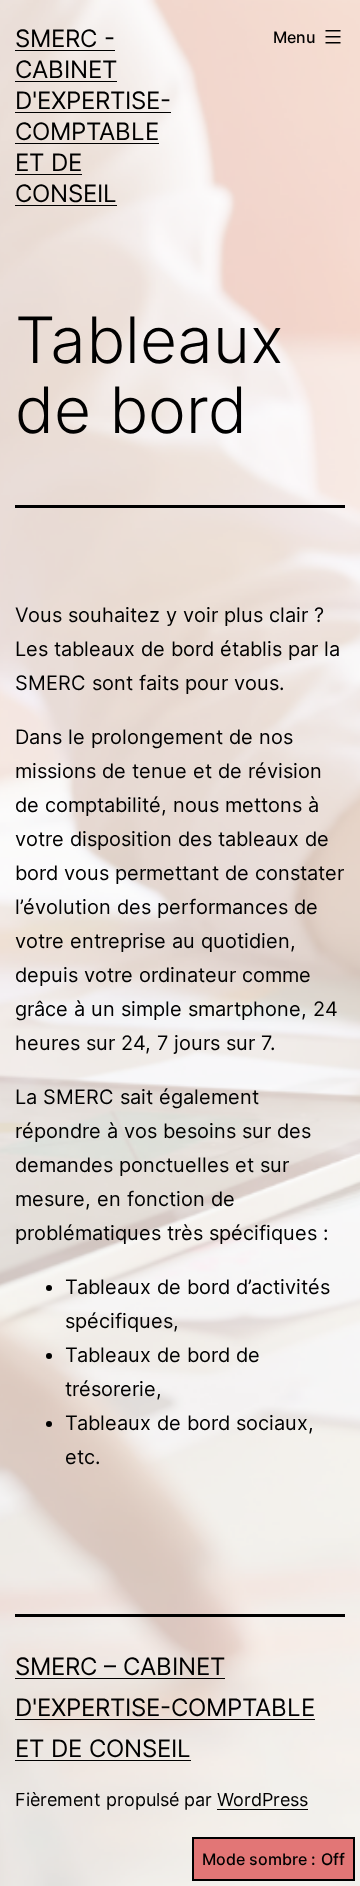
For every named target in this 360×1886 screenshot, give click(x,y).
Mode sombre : (259, 1859)
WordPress (262, 1799)
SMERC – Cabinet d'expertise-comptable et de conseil (165, 1707)
